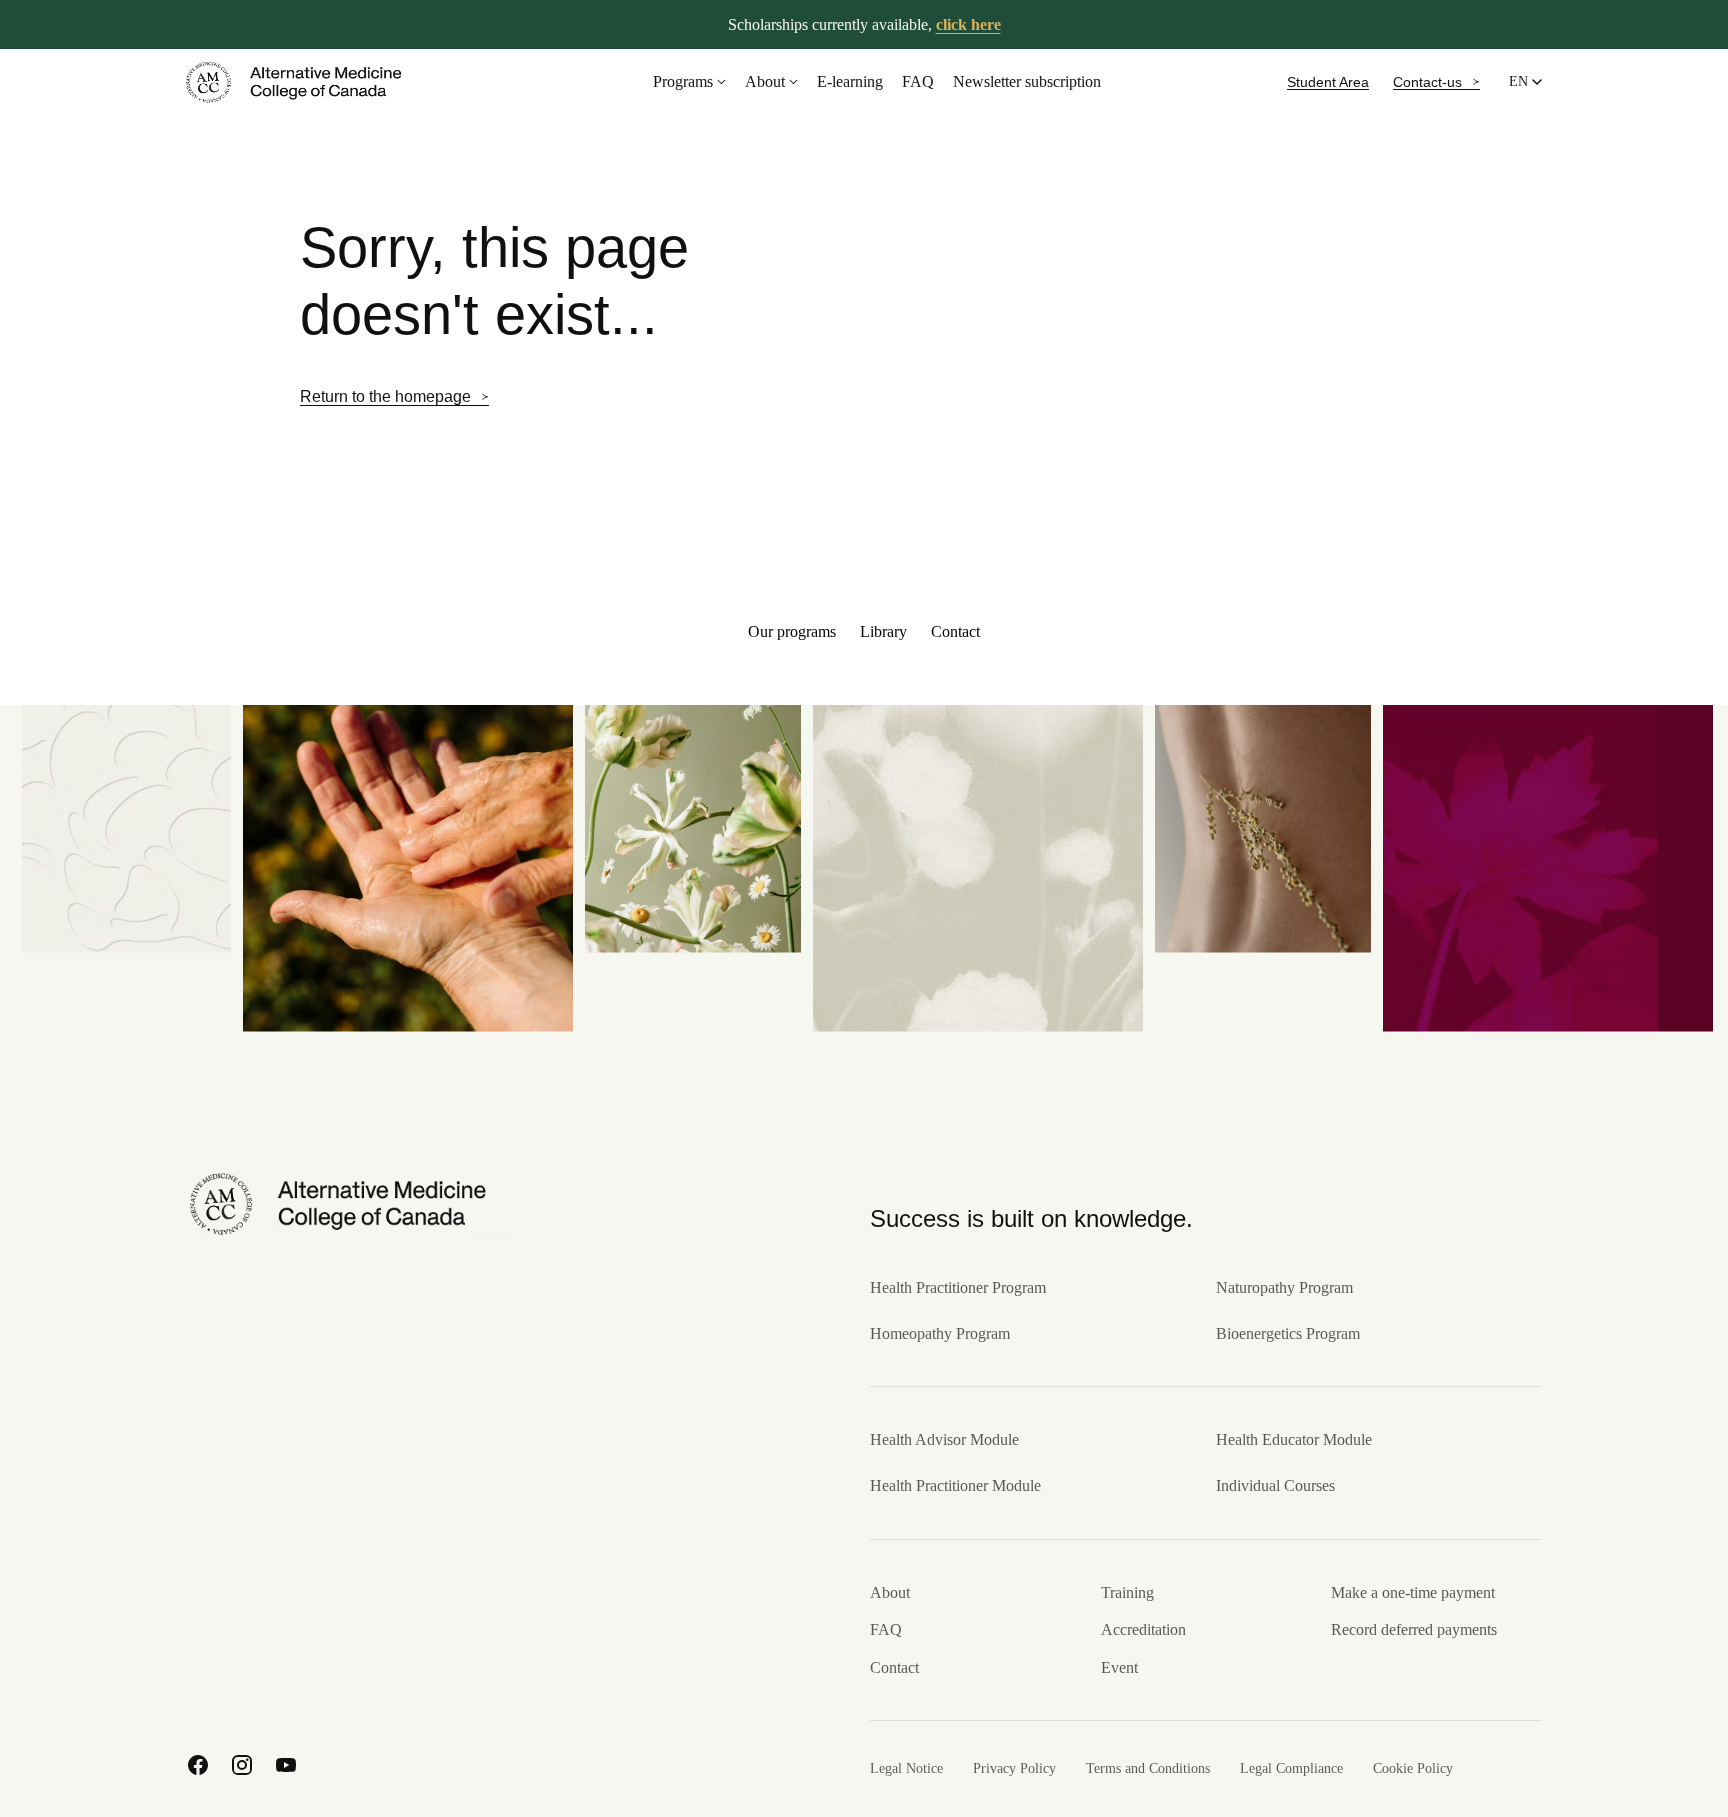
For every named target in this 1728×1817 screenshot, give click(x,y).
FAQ (918, 81)
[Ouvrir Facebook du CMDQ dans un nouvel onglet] (198, 1765)
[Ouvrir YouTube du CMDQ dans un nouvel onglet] (286, 1765)
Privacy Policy (1014, 1768)
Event (1119, 1667)
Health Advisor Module (944, 1439)
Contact (955, 631)
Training (1127, 1592)
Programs (683, 81)
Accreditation (1143, 1629)
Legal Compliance (1291, 1768)
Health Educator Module (1294, 1439)
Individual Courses (1275, 1485)
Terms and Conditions (1148, 1768)
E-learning (850, 81)
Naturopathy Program (1284, 1287)
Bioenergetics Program (1288, 1333)
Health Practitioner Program (958, 1287)
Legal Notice (906, 1768)
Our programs (792, 631)
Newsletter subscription (1027, 81)
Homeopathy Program (940, 1333)
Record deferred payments (1414, 1629)
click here (968, 24)
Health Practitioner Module (955, 1485)
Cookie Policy (1413, 1768)
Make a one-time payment (1413, 1592)
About (765, 81)
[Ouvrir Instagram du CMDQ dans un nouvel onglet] (242, 1765)
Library (883, 631)
